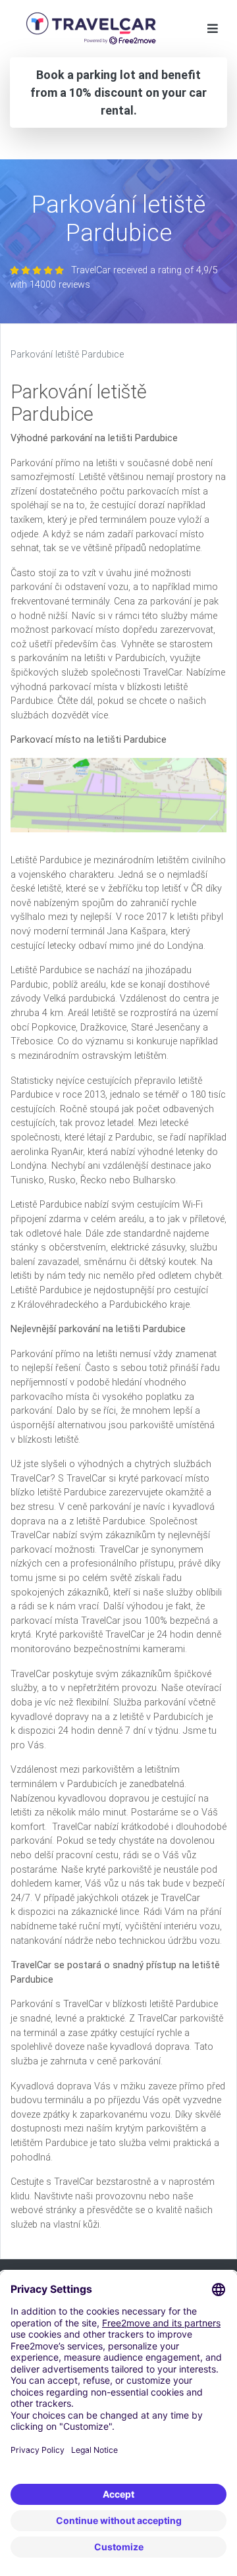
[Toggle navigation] (213, 29)
